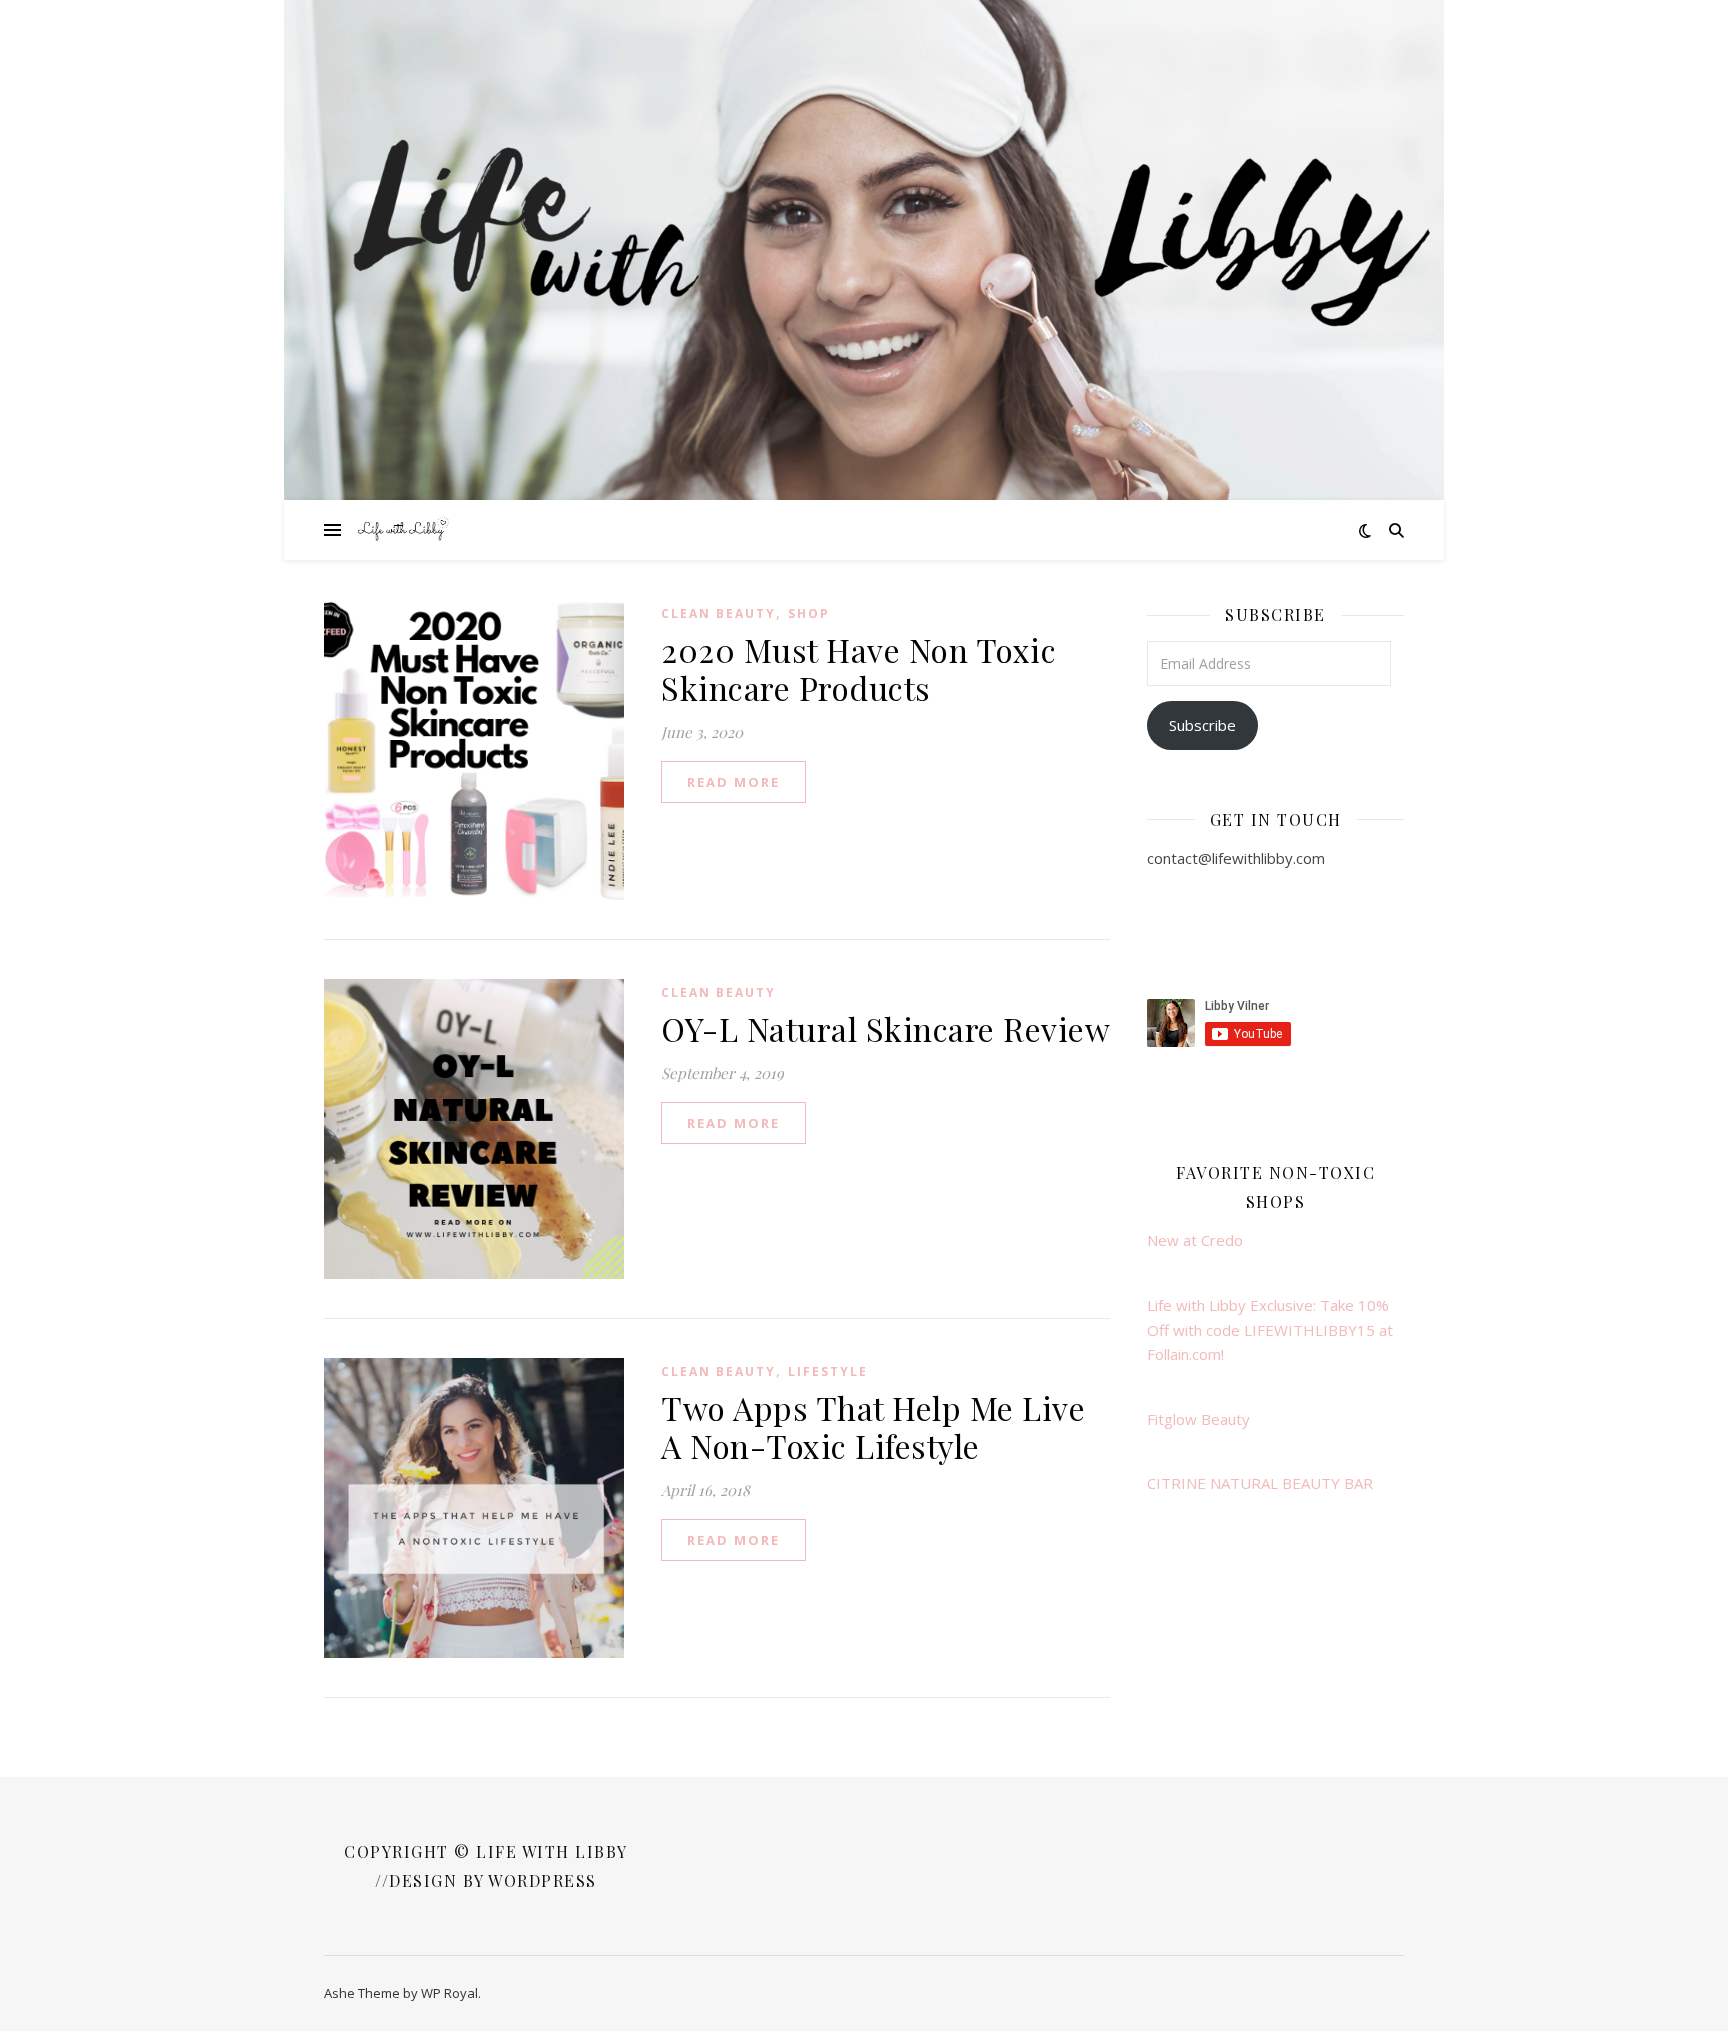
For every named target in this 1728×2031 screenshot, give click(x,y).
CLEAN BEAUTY (718, 613)
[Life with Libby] (404, 530)
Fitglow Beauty (1198, 1419)
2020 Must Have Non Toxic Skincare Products (858, 668)
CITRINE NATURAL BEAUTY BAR (1260, 1483)
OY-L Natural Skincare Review (885, 1028)
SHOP (809, 613)
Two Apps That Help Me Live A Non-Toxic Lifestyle (873, 1426)
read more (733, 782)
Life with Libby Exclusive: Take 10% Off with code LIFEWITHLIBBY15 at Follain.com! (1270, 1329)
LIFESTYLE (828, 1371)
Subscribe (1202, 725)
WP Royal (449, 1993)
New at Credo (1195, 1240)
